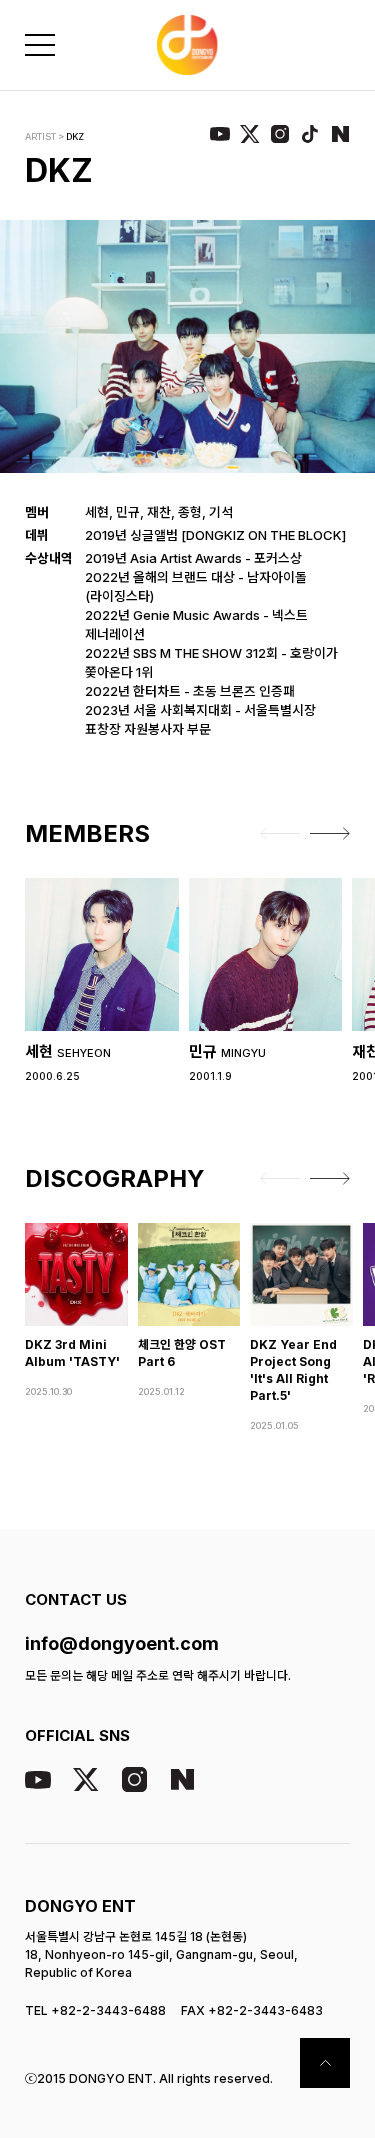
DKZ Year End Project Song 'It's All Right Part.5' (293, 1370)
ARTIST (40, 136)
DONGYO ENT (80, 1906)
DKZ (75, 136)
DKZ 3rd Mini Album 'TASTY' (72, 1353)
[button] (280, 834)
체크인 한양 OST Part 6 (182, 1353)
